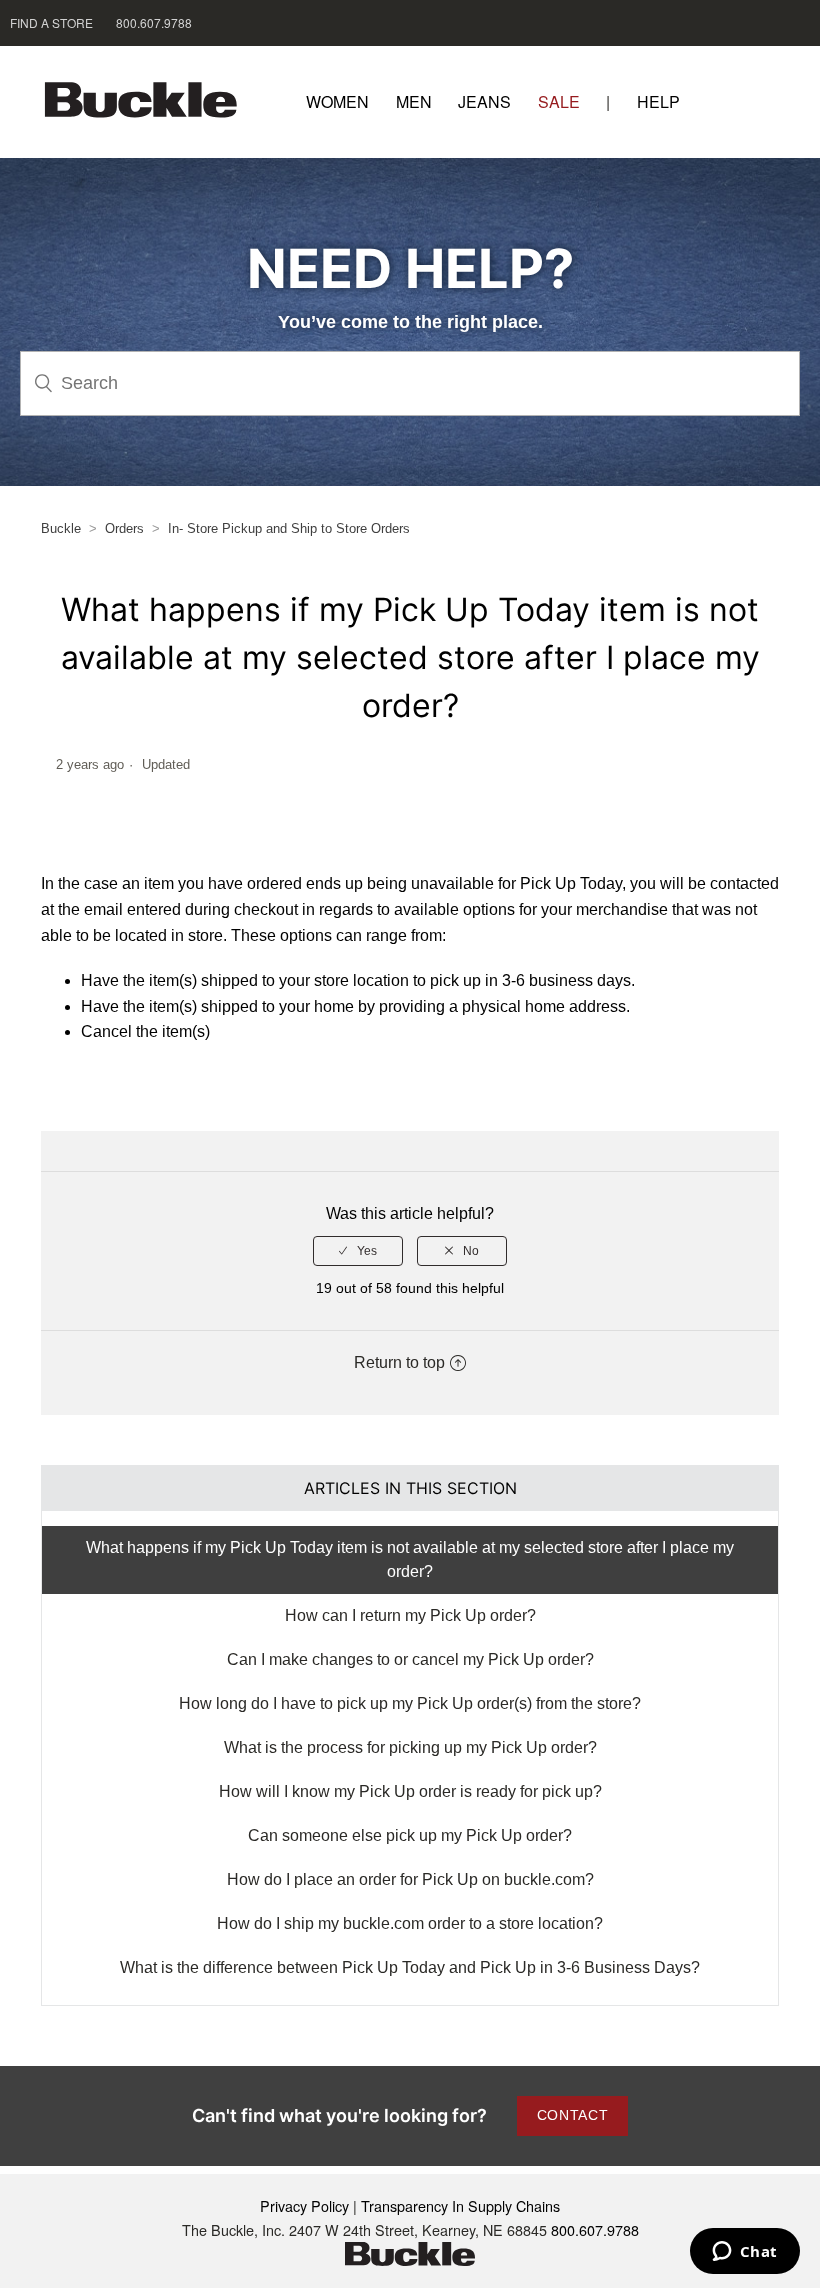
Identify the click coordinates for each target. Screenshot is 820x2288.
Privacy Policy (304, 2205)
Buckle (61, 528)
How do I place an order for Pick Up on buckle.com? (410, 1879)
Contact (573, 2115)
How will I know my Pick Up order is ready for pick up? (410, 1791)
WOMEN (337, 101)
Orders (124, 528)
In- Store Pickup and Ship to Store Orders (289, 528)
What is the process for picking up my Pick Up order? (410, 1747)
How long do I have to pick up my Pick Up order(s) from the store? (410, 1703)
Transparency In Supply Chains (460, 2205)
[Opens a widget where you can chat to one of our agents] (744, 2253)
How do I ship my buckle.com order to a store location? (410, 1923)
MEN (414, 101)
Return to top (399, 1362)
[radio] (358, 1251)
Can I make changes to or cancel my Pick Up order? (410, 1659)
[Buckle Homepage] (154, 102)
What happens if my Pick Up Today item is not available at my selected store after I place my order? (410, 1559)
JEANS (484, 101)
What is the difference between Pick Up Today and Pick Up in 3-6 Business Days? (410, 1967)
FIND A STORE (51, 22)
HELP (658, 101)
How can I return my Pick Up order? (410, 1615)
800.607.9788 (154, 22)
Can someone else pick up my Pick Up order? (410, 1835)
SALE (559, 101)
